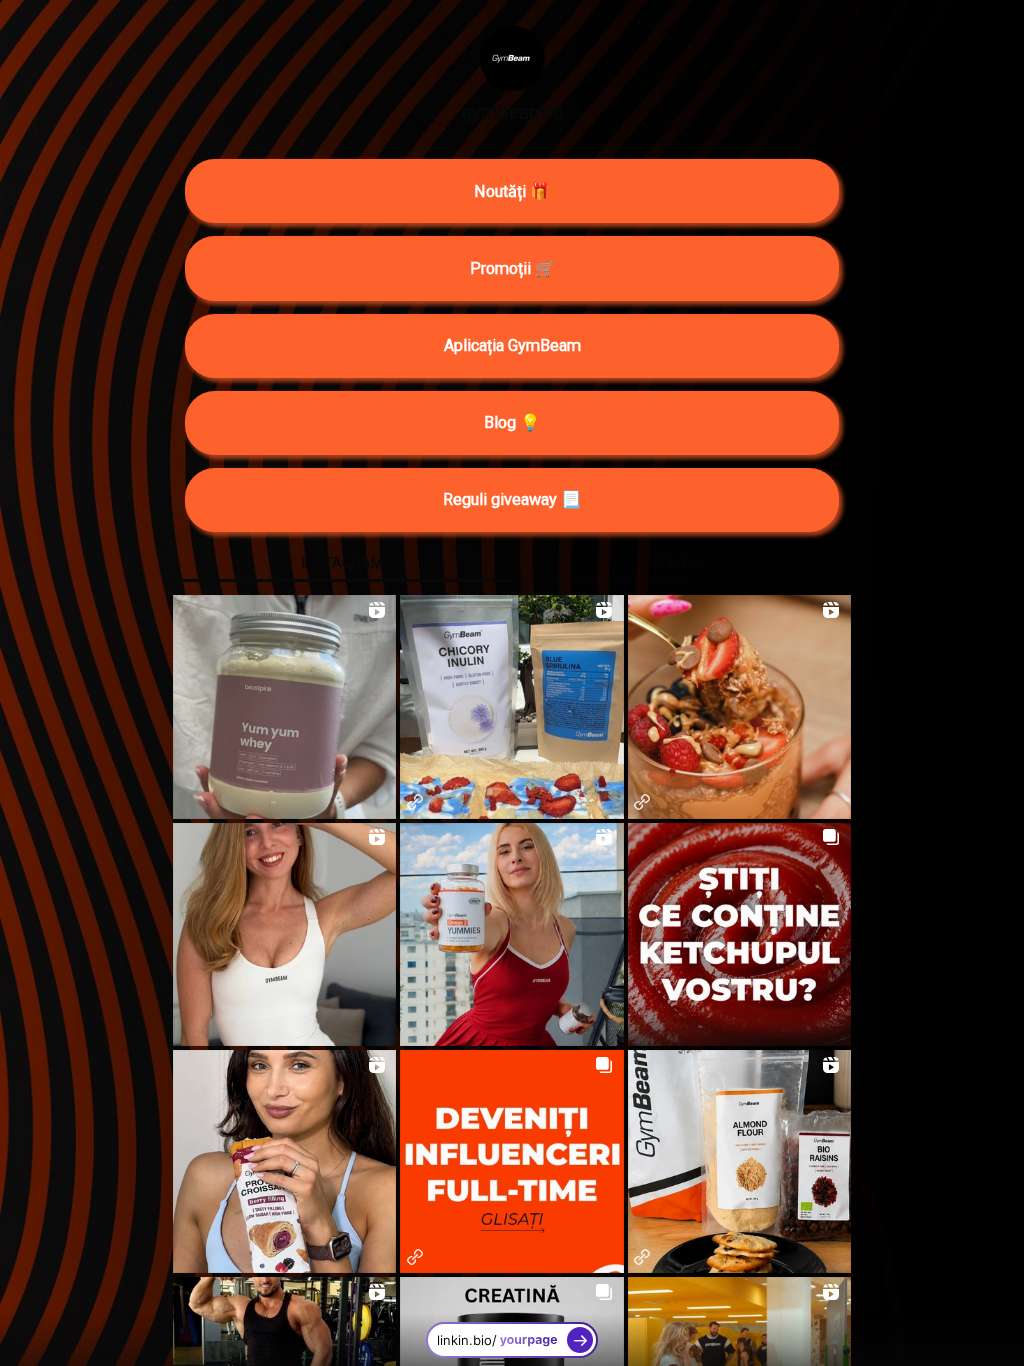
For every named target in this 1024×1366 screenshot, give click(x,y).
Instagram (342, 563)
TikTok (682, 563)
